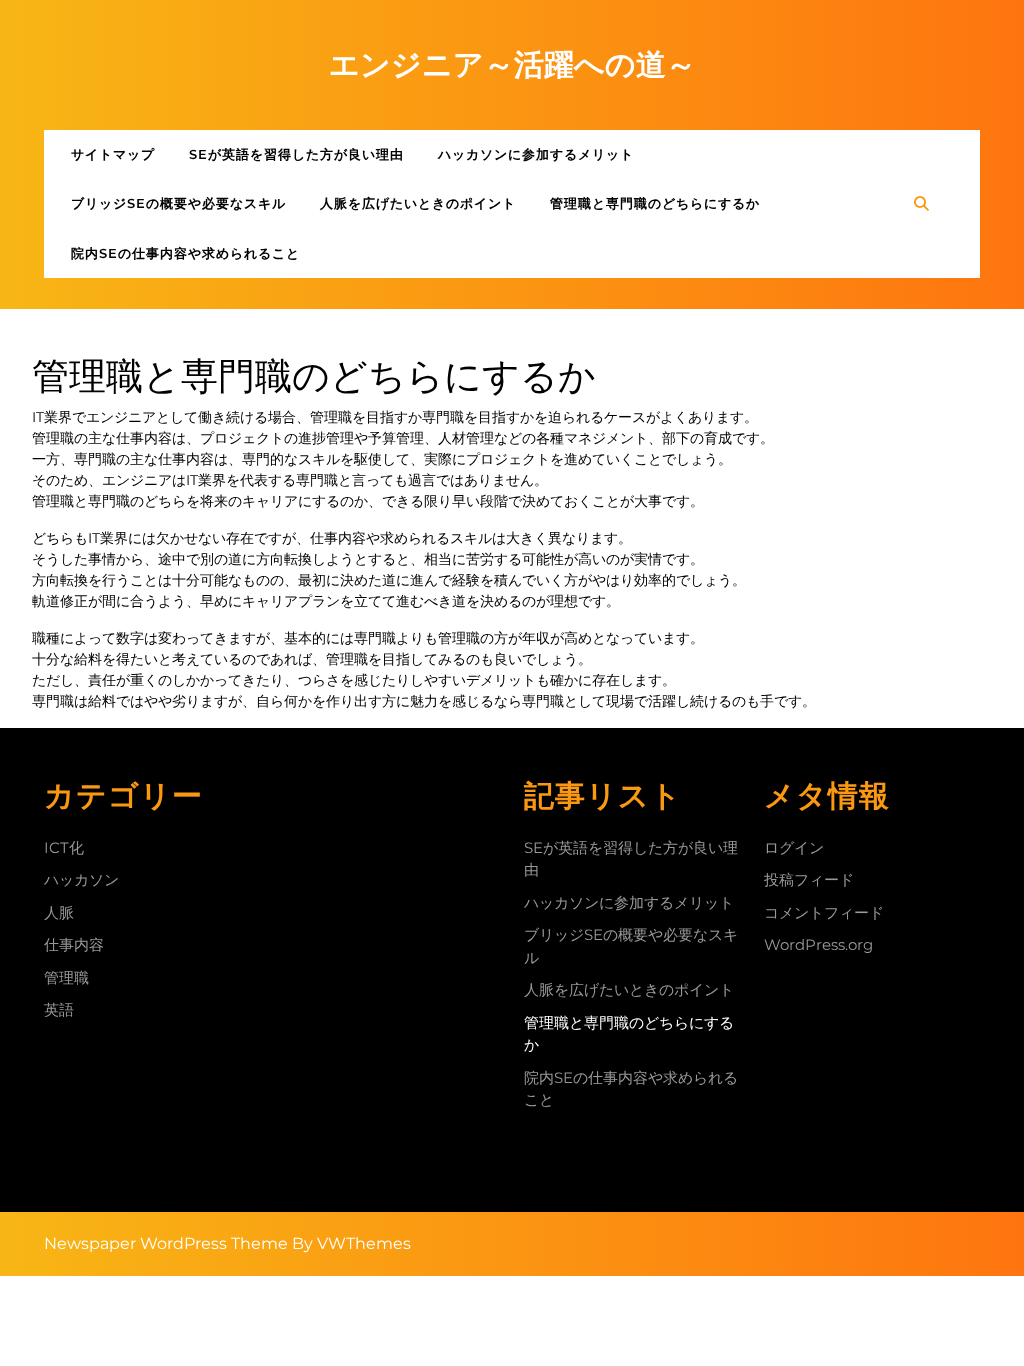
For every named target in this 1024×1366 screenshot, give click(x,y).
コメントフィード (824, 912)
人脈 (59, 912)
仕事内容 (74, 944)
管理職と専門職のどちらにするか (655, 203)
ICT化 (64, 847)
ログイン (794, 847)
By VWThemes (351, 1243)
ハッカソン (81, 879)
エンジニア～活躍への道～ (512, 64)
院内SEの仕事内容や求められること (185, 253)
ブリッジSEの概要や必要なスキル (178, 203)
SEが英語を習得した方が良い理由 (296, 154)
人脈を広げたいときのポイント (418, 203)
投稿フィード (809, 879)
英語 (59, 1009)
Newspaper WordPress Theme (166, 1243)
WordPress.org (818, 944)
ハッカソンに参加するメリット (536, 154)
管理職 (66, 977)
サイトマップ (113, 154)
